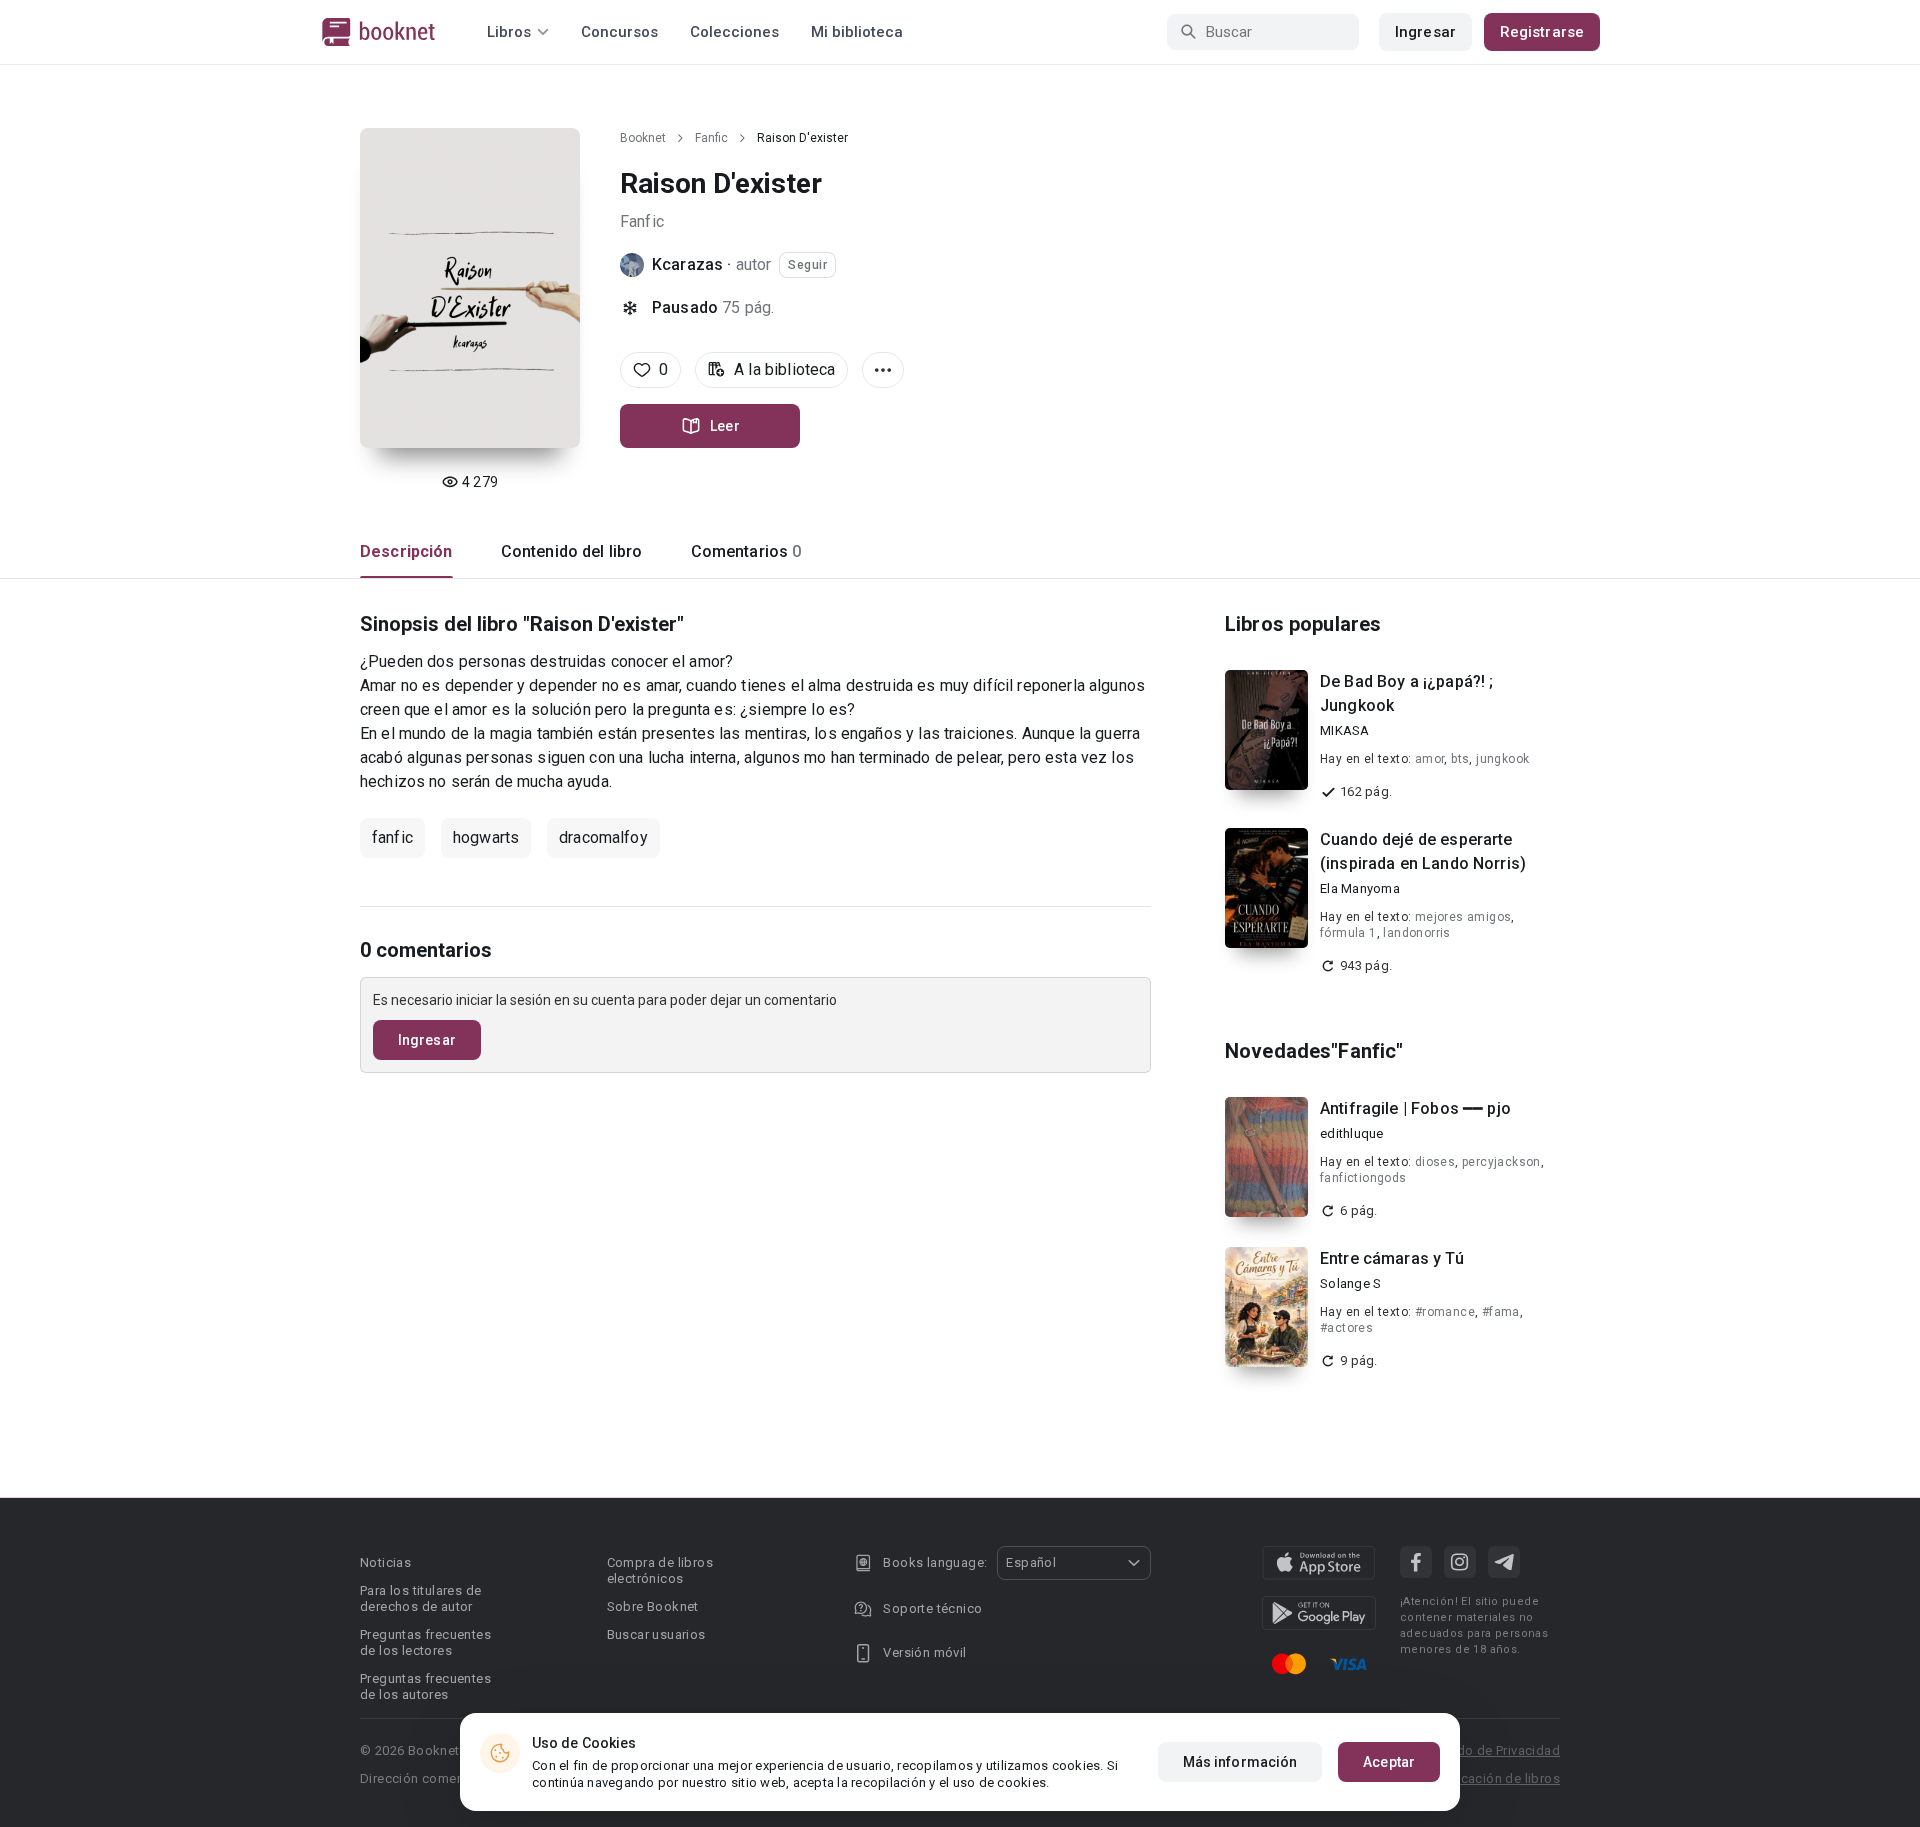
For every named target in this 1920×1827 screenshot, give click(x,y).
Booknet (643, 138)
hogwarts (486, 837)
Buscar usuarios (656, 1634)
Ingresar (1425, 32)
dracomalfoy (603, 837)
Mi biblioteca (857, 32)
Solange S (1350, 1283)
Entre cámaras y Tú (1392, 1258)
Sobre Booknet (653, 1606)
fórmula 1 (1348, 933)
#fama (1501, 1312)
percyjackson (1501, 1162)
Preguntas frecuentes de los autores (425, 1686)
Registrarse (1542, 32)
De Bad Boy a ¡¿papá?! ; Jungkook (1406, 693)
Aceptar (1389, 1762)
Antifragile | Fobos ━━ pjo (1415, 1108)
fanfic (392, 837)
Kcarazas (687, 264)
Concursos (619, 32)
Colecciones (734, 32)
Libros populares (1303, 624)
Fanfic (711, 138)
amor (1430, 759)
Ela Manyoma (1360, 888)
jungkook (1502, 759)
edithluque (1352, 1133)
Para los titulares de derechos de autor (420, 1598)
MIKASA (1345, 730)
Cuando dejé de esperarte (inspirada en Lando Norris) (1423, 851)
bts (1460, 759)
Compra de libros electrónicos (660, 1570)
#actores (1346, 1328)
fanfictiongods (1363, 1178)
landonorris (1416, 933)
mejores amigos (1463, 917)
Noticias (385, 1562)
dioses (1435, 1162)
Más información (1240, 1762)
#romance (1445, 1312)
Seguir (807, 265)
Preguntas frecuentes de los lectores (425, 1642)
